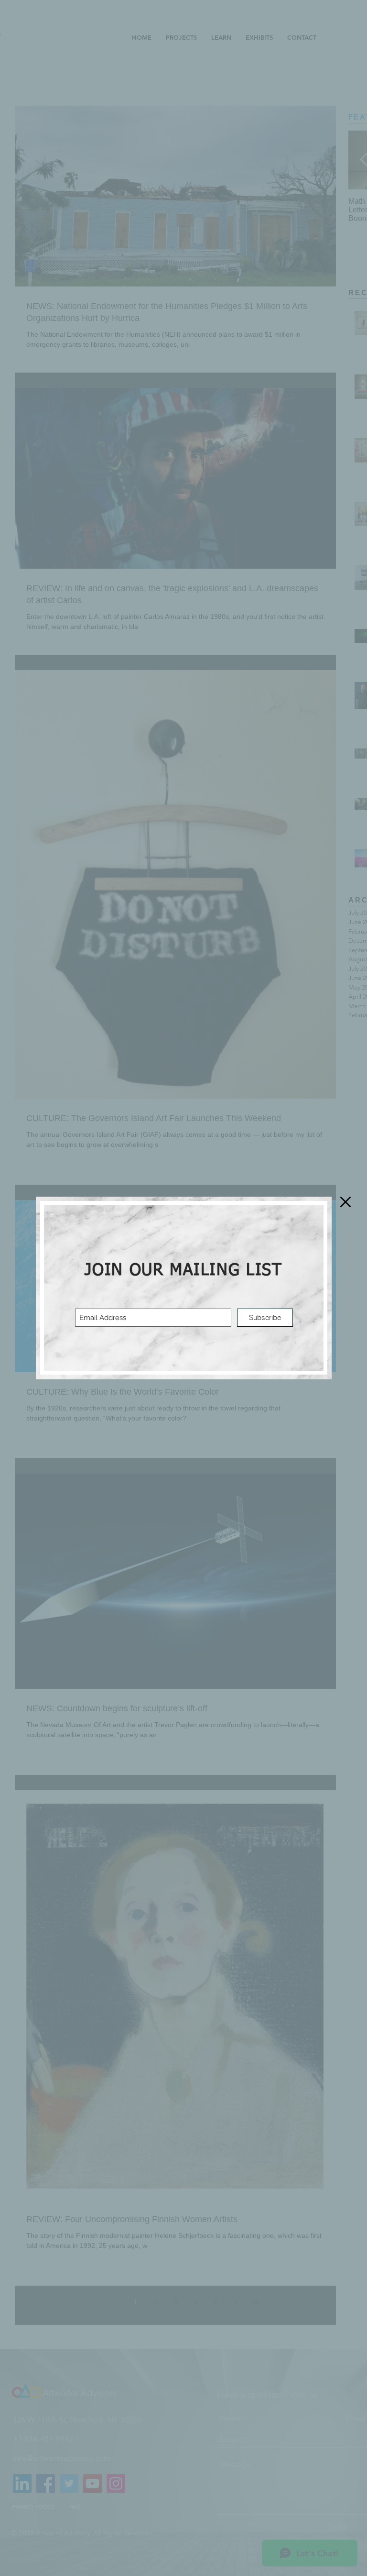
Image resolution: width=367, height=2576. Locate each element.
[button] (345, 1202)
